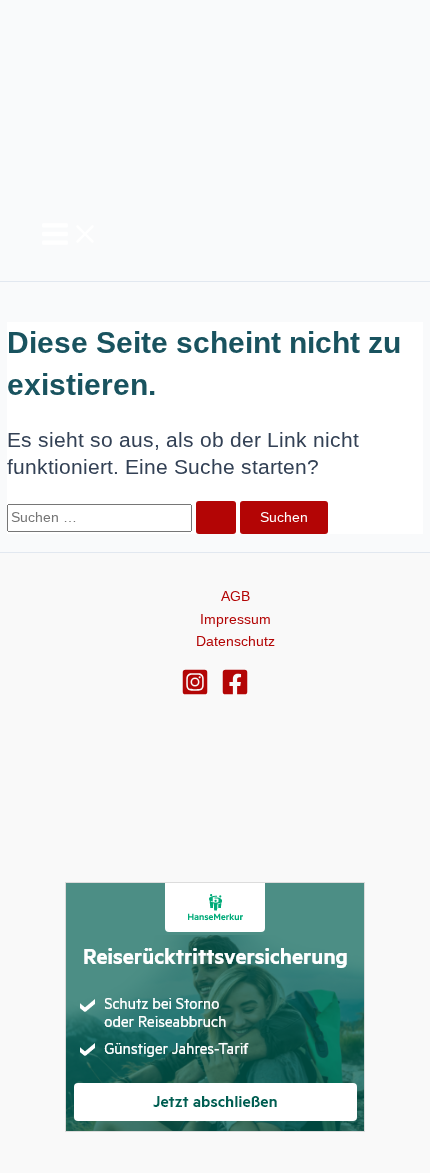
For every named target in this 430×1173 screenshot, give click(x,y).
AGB (235, 596)
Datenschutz (235, 641)
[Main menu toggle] (70, 235)
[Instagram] (195, 691)
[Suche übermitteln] (216, 518)
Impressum (235, 619)
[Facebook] (235, 691)
